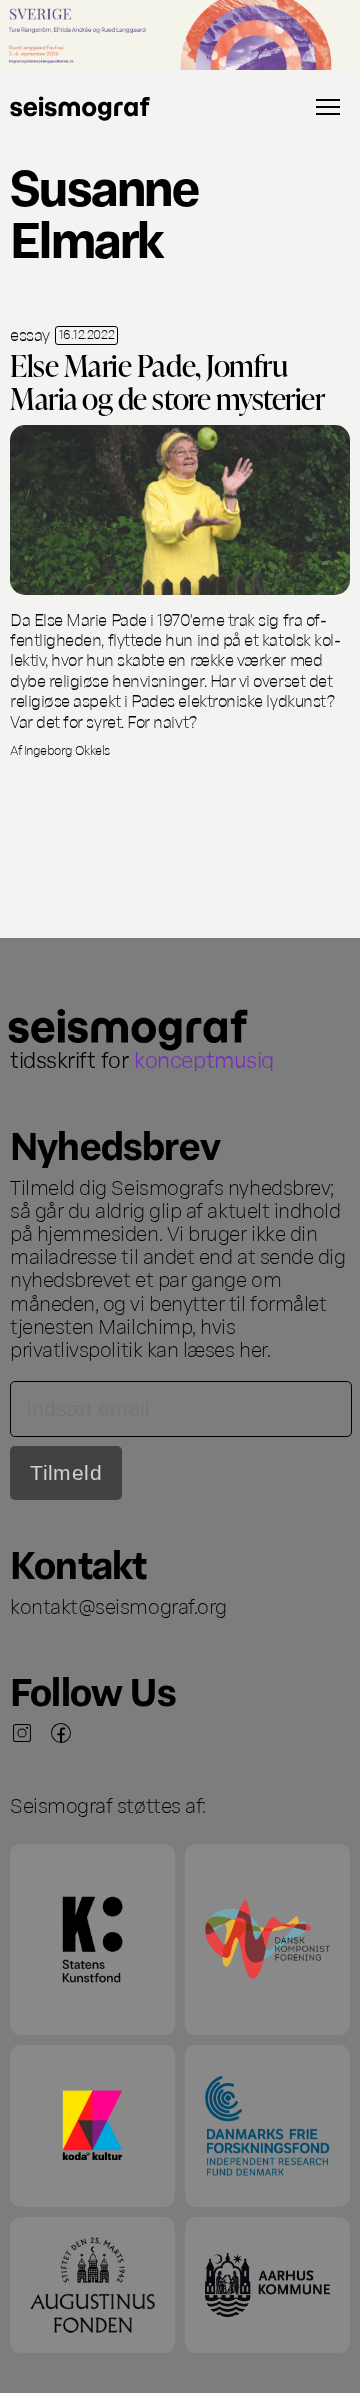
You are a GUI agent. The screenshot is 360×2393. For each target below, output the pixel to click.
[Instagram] (22, 1733)
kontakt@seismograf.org (118, 1605)
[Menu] (328, 107)
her (253, 1348)
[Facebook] (61, 1733)
